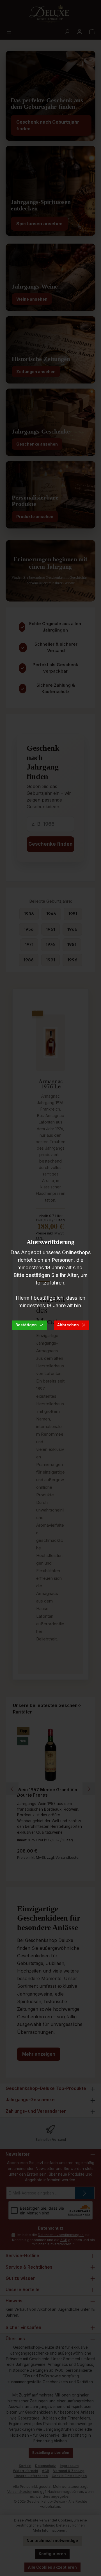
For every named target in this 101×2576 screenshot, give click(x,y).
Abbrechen (68, 1325)
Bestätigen (26, 1325)
